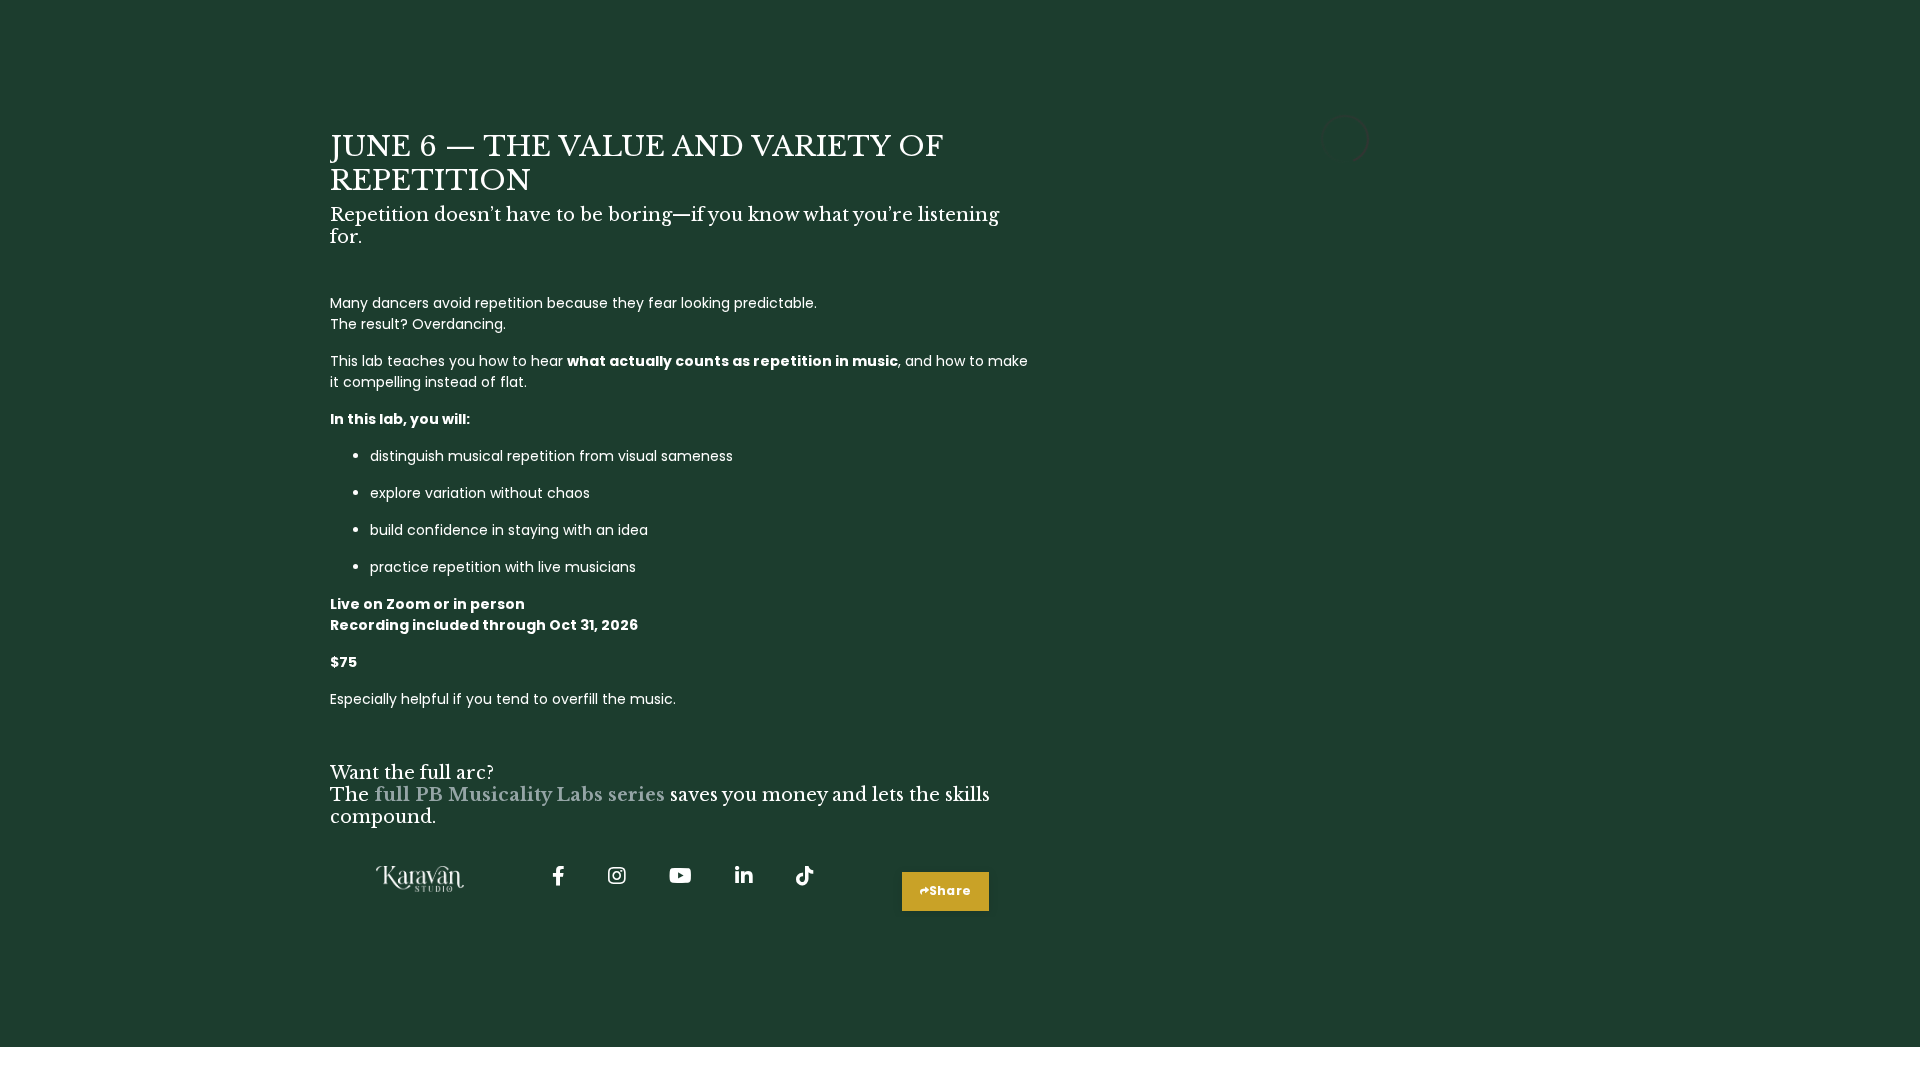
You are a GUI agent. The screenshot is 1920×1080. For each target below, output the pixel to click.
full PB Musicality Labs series (519, 795)
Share (950, 890)
